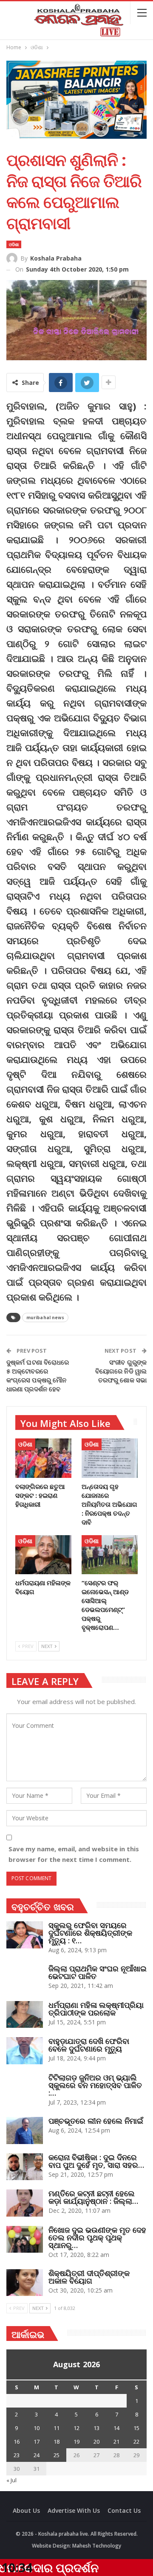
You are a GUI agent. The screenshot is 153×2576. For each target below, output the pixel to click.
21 (116, 2441)
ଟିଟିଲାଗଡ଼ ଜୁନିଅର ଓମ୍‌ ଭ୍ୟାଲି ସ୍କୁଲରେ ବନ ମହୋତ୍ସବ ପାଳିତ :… (95, 2085)
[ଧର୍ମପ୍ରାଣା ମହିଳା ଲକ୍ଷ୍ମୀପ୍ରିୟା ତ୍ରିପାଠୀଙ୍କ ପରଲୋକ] (25, 2015)
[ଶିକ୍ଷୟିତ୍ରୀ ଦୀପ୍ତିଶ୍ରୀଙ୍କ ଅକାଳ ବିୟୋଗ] (25, 2283)
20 (96, 2441)
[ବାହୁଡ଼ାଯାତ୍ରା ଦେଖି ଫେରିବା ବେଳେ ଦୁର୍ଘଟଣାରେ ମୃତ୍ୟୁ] (25, 2051)
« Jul (11, 2480)
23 (17, 2455)
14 (116, 2428)
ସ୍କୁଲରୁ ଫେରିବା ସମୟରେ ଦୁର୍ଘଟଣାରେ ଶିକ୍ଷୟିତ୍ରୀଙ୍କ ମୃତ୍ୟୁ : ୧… (90, 1933)
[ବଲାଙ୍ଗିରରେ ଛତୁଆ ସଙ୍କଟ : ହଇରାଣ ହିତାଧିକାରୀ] (43, 1458)
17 (37, 2441)
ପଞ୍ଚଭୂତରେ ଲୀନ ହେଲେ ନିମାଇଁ (96, 2121)
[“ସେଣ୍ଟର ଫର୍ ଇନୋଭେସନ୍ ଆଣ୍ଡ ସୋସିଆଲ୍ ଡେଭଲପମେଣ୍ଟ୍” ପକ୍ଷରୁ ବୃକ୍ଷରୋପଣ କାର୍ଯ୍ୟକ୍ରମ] (110, 1555)
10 (37, 2428)
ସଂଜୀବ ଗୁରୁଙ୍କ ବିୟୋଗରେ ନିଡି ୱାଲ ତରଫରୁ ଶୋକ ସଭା (121, 1371)
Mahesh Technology (97, 2546)
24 (37, 2455)
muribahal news (45, 1317)
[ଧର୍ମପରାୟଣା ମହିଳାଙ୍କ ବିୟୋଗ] (43, 1555)
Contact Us (124, 2510)
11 (57, 2428)
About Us (26, 2510)
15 (136, 2428)
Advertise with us (74, 2510)
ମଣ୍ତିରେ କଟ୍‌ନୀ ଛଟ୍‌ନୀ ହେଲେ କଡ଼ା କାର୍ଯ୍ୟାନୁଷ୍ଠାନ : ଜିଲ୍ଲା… (93, 2197)
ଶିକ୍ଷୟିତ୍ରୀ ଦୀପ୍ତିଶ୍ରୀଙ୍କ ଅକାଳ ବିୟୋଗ (89, 2277)
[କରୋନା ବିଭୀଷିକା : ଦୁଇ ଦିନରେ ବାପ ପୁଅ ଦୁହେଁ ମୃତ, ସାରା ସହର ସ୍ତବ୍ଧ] (25, 2167)
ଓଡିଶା (14, 244)
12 (76, 2428)
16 (17, 2441)
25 (57, 2455)
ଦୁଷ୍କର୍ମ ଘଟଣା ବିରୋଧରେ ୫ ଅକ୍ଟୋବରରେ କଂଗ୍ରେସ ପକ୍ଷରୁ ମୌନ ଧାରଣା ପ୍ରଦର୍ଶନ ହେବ (38, 1375)
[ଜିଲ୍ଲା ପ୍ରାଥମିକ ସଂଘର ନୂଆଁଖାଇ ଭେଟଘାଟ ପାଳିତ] (25, 1978)
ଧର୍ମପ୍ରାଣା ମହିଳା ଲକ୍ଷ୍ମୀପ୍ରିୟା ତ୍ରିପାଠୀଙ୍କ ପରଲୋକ (96, 2009)
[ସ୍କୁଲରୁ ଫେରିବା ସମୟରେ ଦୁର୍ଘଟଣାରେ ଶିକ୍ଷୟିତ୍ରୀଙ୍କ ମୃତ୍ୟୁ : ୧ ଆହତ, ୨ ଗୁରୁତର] (25, 1935)
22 (136, 2441)
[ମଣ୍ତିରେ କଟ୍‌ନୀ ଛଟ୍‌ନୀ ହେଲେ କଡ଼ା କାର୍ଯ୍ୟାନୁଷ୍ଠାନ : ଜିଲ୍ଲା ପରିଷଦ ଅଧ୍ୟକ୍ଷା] (25, 2203)
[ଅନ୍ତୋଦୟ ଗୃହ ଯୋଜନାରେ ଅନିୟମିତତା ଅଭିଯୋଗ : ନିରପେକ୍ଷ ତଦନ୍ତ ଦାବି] (110, 1458)
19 (76, 2441)
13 (96, 2428)
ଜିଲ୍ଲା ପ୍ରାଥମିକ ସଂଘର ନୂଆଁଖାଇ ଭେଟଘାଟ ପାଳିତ (98, 1972)
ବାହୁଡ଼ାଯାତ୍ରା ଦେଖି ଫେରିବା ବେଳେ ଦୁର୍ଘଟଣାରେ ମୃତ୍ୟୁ (89, 2045)
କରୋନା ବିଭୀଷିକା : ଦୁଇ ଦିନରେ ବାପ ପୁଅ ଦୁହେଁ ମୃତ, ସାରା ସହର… (96, 2161)
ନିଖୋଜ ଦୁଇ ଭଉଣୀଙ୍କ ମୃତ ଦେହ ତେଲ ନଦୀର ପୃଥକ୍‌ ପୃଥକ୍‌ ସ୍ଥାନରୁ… (97, 2237)
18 (57, 2441)
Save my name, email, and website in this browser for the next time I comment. (74, 1854)
